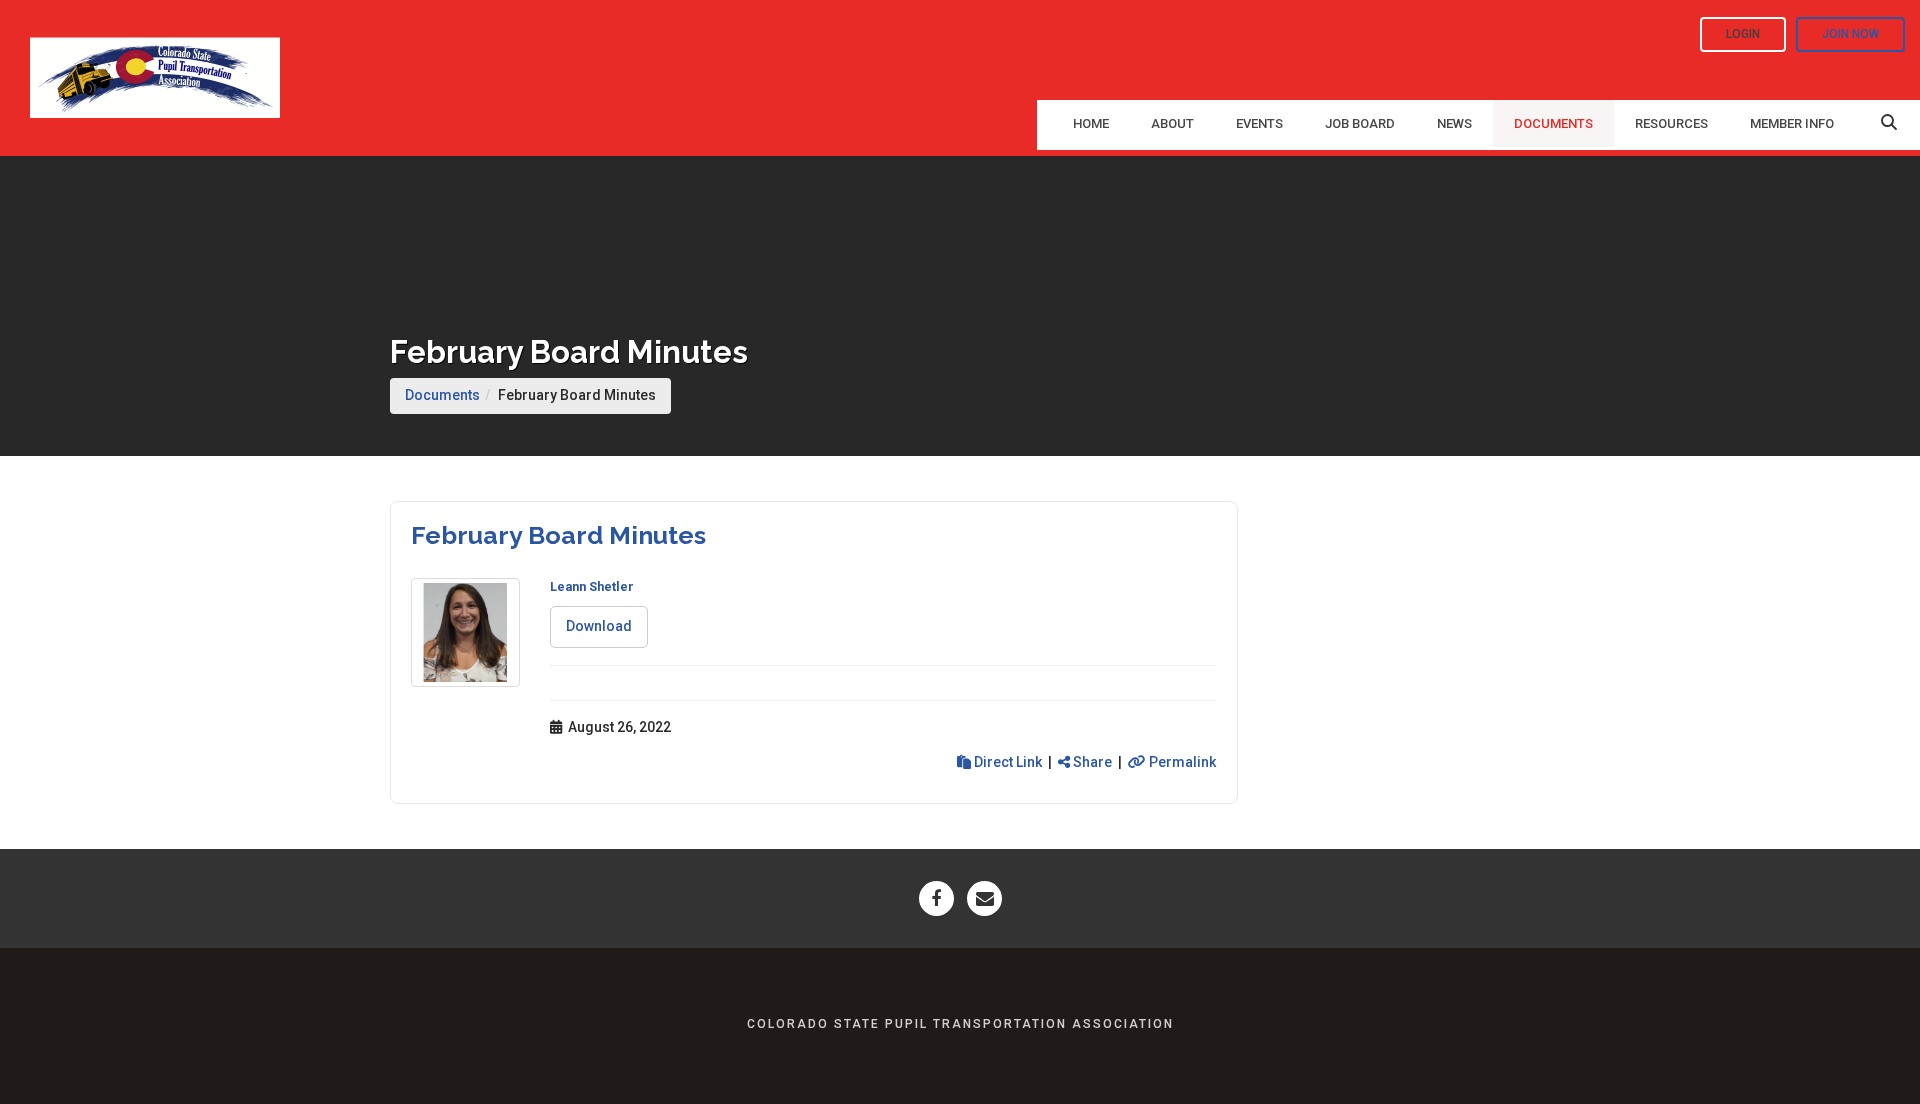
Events (1259, 123)
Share (1091, 762)
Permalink (1181, 762)
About (1172, 123)
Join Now (1850, 34)
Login (1743, 34)
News (1454, 123)
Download (599, 626)
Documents (1553, 123)
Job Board (1360, 123)
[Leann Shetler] (465, 632)
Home (1091, 123)
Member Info (1792, 123)
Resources (1671, 123)
